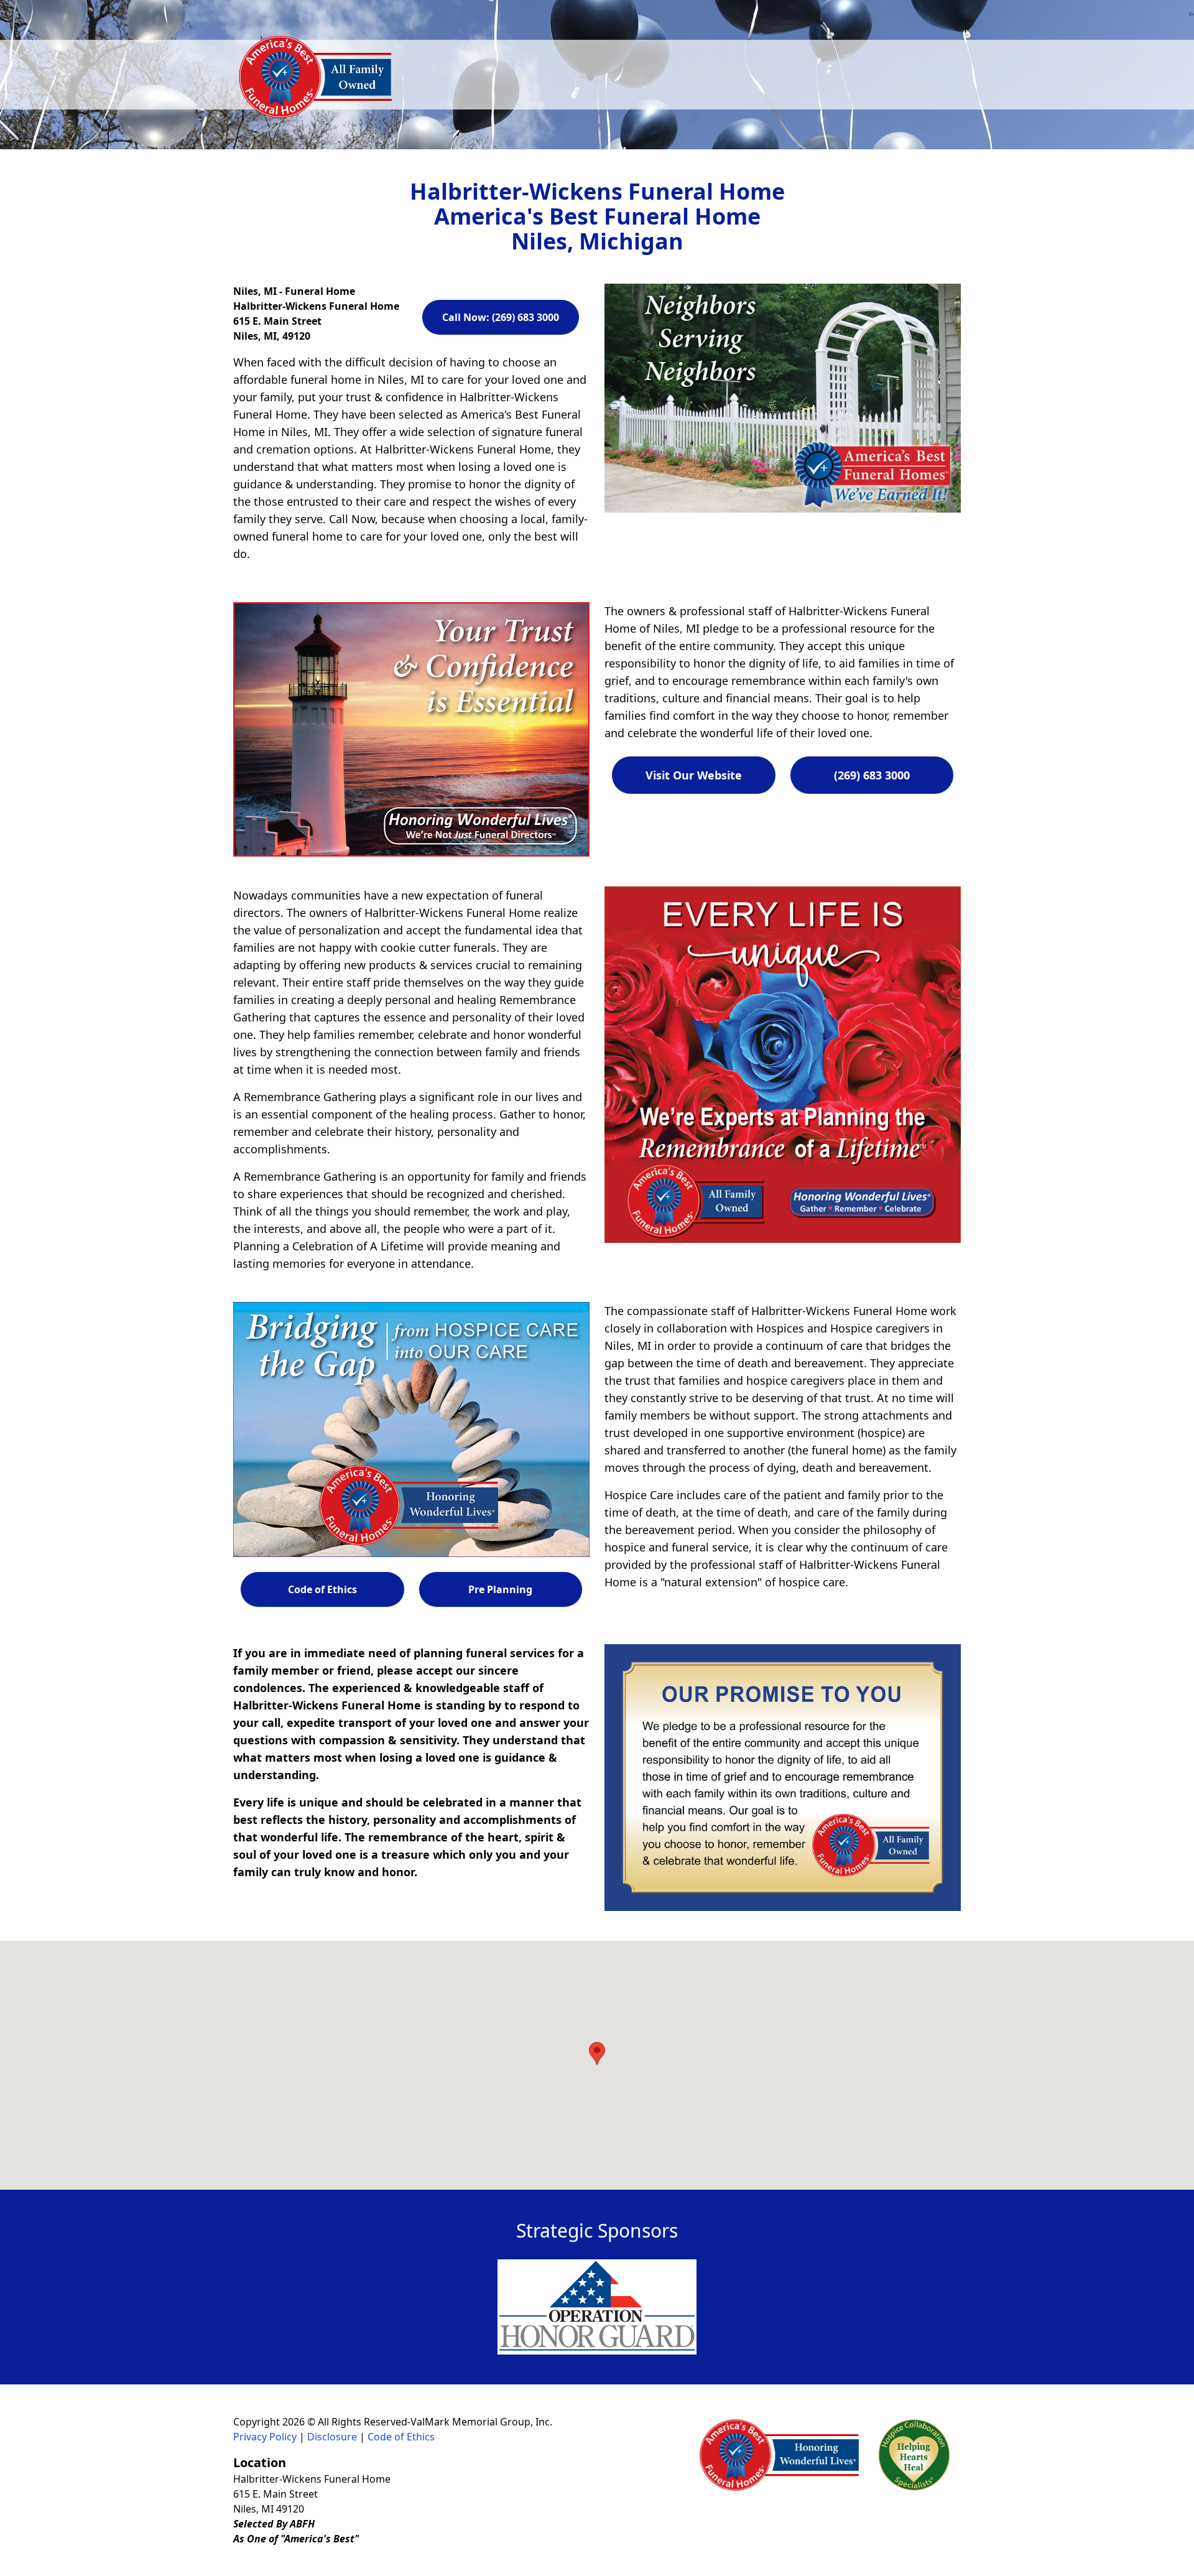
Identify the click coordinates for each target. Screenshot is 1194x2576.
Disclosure (332, 2437)
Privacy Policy (265, 2437)
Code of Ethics (322, 1589)
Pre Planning (500, 1589)
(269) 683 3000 (872, 775)
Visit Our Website (694, 775)
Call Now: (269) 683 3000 (501, 317)
